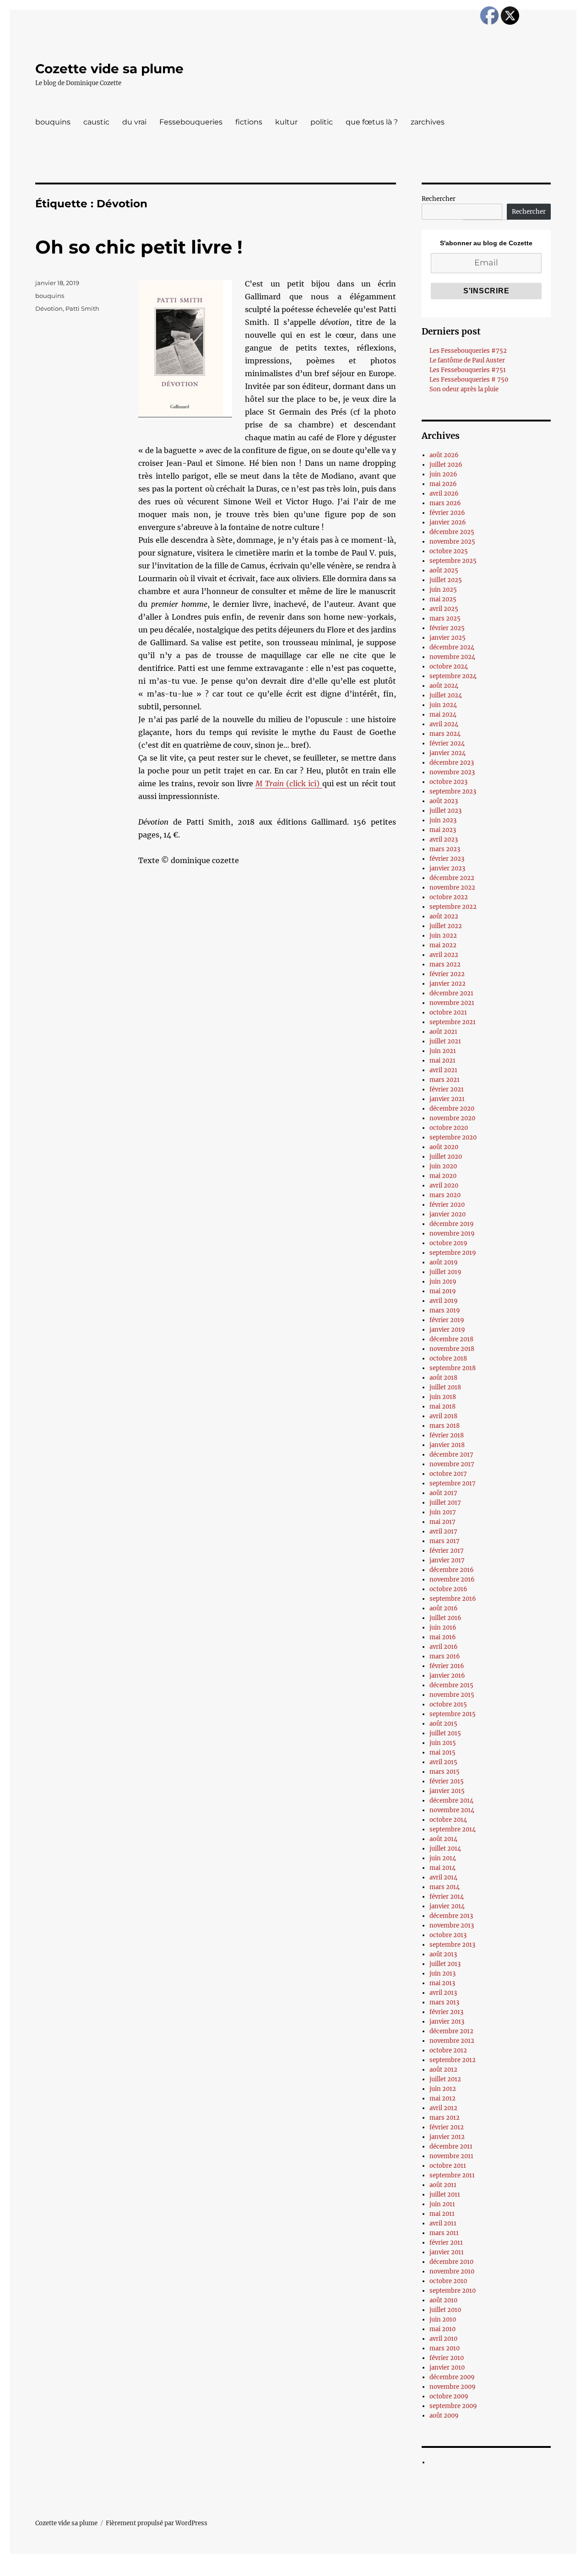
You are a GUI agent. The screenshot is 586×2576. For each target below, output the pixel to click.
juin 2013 (442, 1974)
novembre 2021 (452, 1003)
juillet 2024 (446, 695)
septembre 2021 (453, 1022)
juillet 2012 (445, 2079)
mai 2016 (443, 1637)
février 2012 (447, 2127)
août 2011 (443, 2185)
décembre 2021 (451, 993)
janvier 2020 (448, 1214)
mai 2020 (443, 1176)
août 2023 (444, 801)
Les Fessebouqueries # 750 (469, 380)
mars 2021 (445, 1080)
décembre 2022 (452, 878)
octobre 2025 (449, 551)
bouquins (53, 122)
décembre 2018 (451, 1339)
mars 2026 (445, 503)
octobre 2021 (448, 1013)
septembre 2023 (453, 791)
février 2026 (447, 513)
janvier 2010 (447, 2368)
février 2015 (447, 1781)
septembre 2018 (453, 1368)
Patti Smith (82, 308)
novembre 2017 (452, 1464)
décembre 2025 (452, 532)
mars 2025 (445, 618)
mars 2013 (444, 2002)
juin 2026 (443, 474)
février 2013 (446, 2012)
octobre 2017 (448, 1474)
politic (322, 122)
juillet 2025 (446, 580)
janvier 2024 (448, 753)
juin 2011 (442, 2204)
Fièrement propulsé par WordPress (157, 2523)
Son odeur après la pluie (464, 389)
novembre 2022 (452, 888)
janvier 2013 (447, 2022)
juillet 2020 (446, 1157)
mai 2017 (442, 1522)
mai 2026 (443, 484)
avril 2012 (443, 2108)
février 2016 (447, 1666)
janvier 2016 (447, 1676)
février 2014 (447, 1897)
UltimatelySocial (368, 2570)
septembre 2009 (453, 2406)
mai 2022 (443, 945)
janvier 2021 (447, 1099)
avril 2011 (443, 2223)
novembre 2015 (452, 1695)
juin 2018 (443, 1397)
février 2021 (447, 1089)
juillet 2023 (445, 811)
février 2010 (447, 2358)
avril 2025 (444, 609)
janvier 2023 (447, 868)
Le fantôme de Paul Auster (467, 360)
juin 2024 (443, 705)
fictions (249, 122)
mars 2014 (445, 1887)
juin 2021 (443, 1051)
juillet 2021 (445, 1041)
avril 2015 (443, 1762)
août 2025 (444, 570)
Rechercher (439, 199)
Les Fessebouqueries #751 (468, 370)
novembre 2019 (452, 1234)
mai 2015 (442, 1752)
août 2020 (444, 1147)
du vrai (134, 122)
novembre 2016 (452, 1580)
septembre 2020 (453, 1137)
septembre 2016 (453, 1599)
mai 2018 (442, 1407)
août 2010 (443, 2300)
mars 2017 (445, 1541)
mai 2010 (442, 2329)
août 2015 (443, 1724)
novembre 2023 (452, 772)
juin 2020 (443, 1166)
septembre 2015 (453, 1714)
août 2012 (443, 2070)
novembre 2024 (452, 657)
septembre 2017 (453, 1483)
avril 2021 (443, 1070)
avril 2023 (444, 840)
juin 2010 (443, 2319)
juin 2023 (443, 820)
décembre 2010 (451, 2262)
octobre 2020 (449, 1128)
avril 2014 (443, 1877)
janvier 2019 (447, 1330)
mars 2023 (445, 849)
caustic (96, 122)
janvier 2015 (447, 1791)
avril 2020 (444, 1185)
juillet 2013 (445, 1964)
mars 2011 (444, 2233)
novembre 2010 (452, 2271)
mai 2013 (442, 1983)
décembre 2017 (451, 1455)
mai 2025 (443, 599)
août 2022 (444, 916)
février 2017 (447, 1551)
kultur (286, 122)
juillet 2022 (446, 926)
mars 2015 (445, 1772)
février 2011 (446, 2243)
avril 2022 (444, 955)
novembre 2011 (451, 2156)
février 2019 (447, 1320)
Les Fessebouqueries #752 (468, 351)
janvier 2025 (448, 638)
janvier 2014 (447, 1906)
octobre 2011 (448, 2166)
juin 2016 (443, 1628)
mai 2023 (443, 830)
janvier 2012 (447, 2137)
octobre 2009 (449, 2396)
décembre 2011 (451, 2147)
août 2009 (444, 2416)
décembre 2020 (452, 1109)
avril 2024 (444, 724)
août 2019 (444, 1262)
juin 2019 (443, 1282)
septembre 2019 (453, 1253)
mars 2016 (445, 1656)
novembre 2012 (452, 2041)
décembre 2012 (451, 2031)
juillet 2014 (445, 1849)
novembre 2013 (452, 1925)
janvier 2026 (448, 522)
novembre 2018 (452, 1349)
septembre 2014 (453, 1829)
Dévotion (49, 308)
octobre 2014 (448, 1820)
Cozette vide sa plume (109, 69)
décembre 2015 (451, 1685)
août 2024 (444, 686)
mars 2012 (445, 2118)
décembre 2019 (452, 1224)
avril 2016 (444, 1647)
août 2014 (443, 1839)
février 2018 (447, 1435)
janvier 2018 (447, 1445)
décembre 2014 (451, 1801)
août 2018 (443, 1378)
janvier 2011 (447, 2252)
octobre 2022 (449, 897)
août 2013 (443, 1954)
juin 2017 (443, 1512)
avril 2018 (443, 1416)
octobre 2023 (448, 782)
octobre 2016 (448, 1589)
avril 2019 (444, 1301)
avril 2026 (444, 494)
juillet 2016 (445, 1618)
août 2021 (443, 1032)
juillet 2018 (445, 1387)
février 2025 (447, 628)
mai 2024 (443, 715)
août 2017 (443, 1493)
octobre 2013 (448, 1935)
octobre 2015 (448, 1704)
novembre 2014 (452, 1810)
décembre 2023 (452, 763)
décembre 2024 (452, 647)
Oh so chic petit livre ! (139, 247)
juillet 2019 (445, 1272)
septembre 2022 (453, 907)
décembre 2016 (452, 1570)
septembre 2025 (453, 561)
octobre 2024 (449, 667)
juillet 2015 (445, 1733)
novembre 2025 (452, 542)
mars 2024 (445, 734)
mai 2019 (443, 1291)
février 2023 (447, 859)
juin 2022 (443, 936)
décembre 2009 (452, 2377)
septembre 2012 (453, 2060)
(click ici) (289, 783)
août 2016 (444, 1608)
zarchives (428, 122)
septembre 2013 (452, 1945)
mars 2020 (445, 1195)
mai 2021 (442, 1061)
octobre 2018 (448, 1358)
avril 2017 (443, 1531)
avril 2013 (443, 1993)
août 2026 (444, 455)
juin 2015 (443, 1743)
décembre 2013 (451, 1916)
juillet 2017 (445, 1503)
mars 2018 (445, 1426)
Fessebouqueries (191, 122)
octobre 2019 (448, 1243)
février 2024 (447, 743)
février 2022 (447, 974)
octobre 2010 (448, 2281)
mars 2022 (445, 964)
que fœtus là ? (372, 122)
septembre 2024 (453, 676)
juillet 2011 (445, 2195)
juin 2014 (443, 1858)
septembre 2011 (452, 2175)
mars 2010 (445, 2348)
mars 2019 (445, 1310)
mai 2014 (442, 1868)
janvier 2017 (447, 1560)
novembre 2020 (452, 1118)
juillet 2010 (445, 2310)
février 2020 (447, 1205)
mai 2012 (442, 2098)
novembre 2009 (453, 2387)
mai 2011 (442, 2214)
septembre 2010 (453, 2291)
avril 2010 (443, 2339)
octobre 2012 (448, 2050)
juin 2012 (443, 2089)
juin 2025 (443, 590)
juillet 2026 (446, 465)
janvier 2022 (448, 984)
